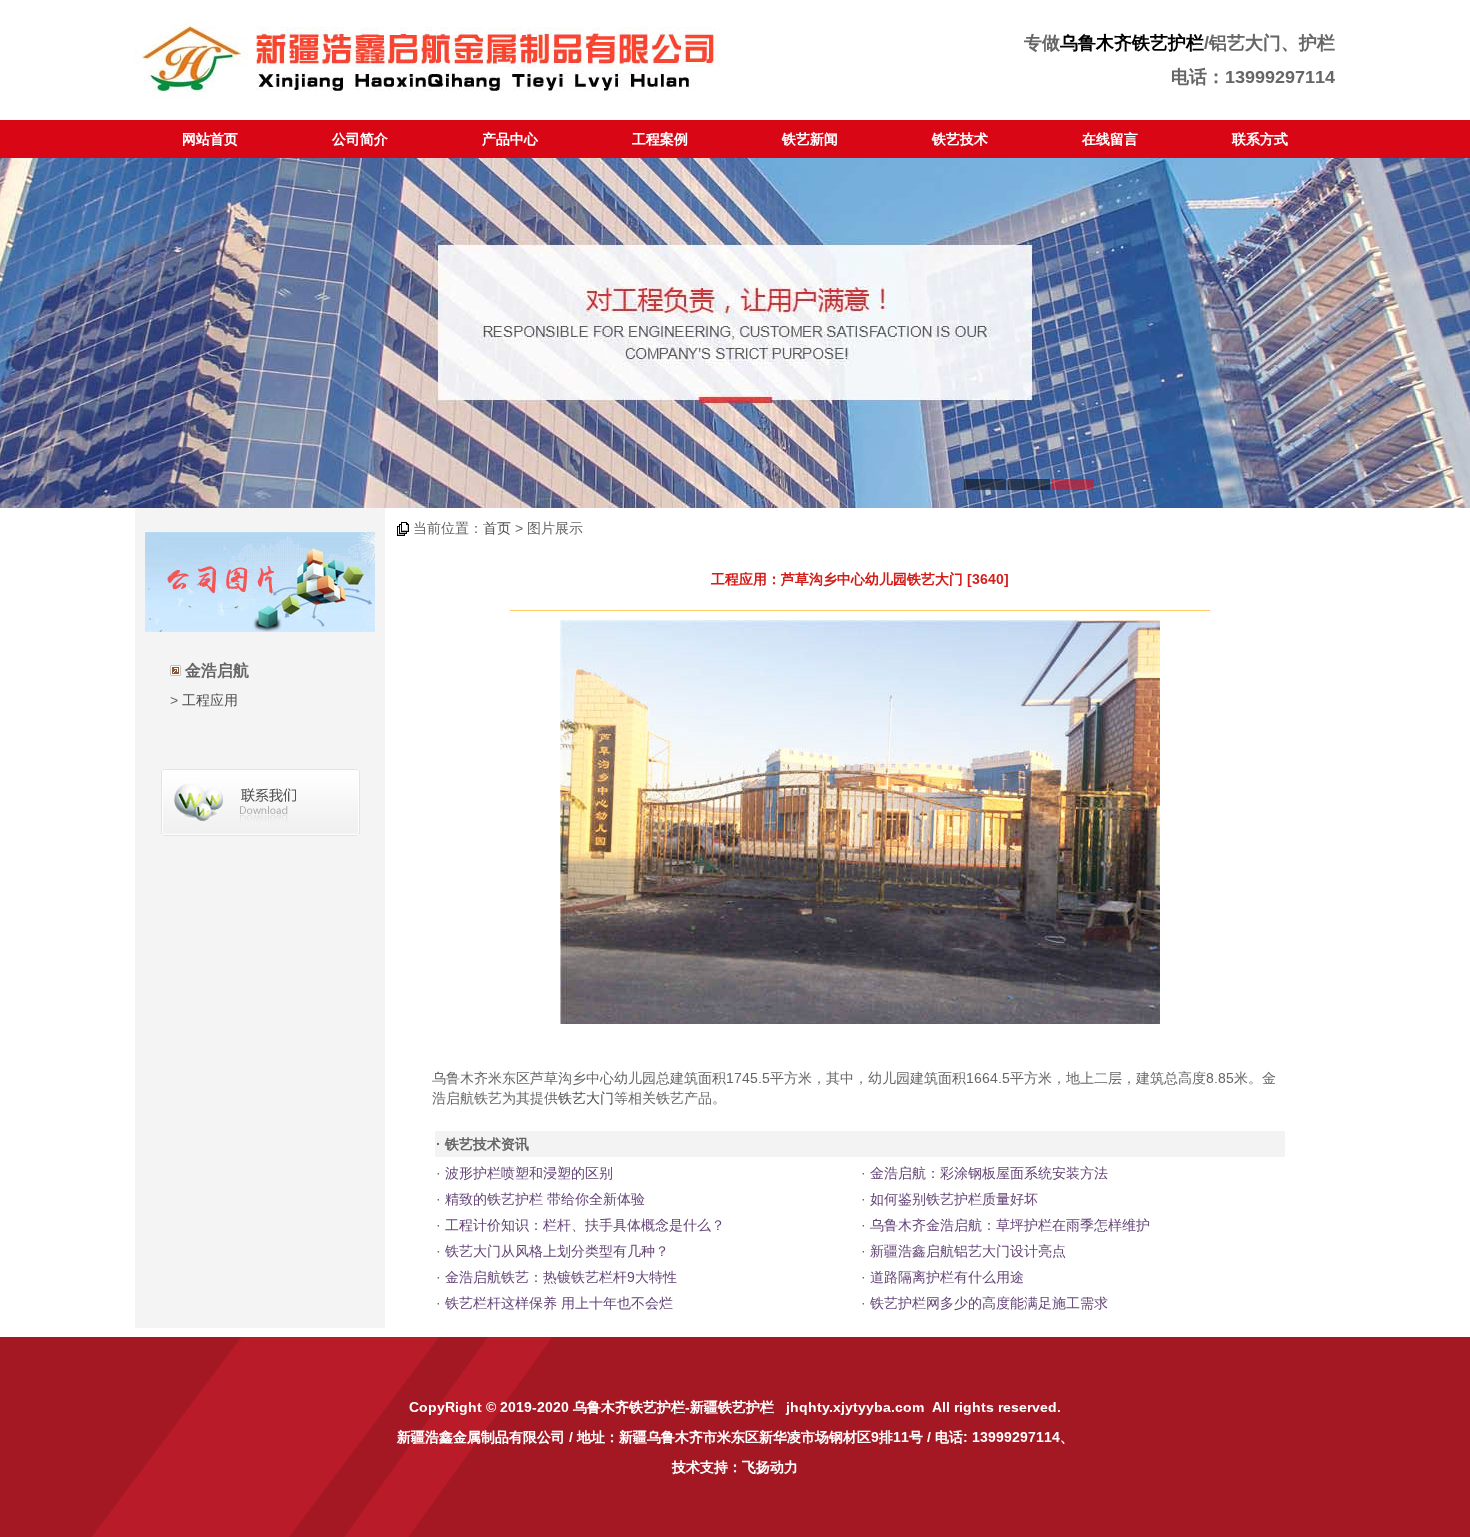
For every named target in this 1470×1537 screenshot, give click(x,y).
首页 (497, 528)
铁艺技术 (960, 139)
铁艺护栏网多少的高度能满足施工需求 (989, 1303)
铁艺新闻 (810, 139)
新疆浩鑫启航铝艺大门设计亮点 (968, 1251)
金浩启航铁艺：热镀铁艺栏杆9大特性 (561, 1277)
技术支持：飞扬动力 (735, 1467)
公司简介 (360, 139)
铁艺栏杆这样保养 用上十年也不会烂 (559, 1303)
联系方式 (1260, 139)
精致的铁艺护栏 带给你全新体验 (545, 1199)
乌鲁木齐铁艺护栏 (1132, 43)
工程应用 (210, 700)
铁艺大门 (586, 1098)
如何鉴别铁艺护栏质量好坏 (954, 1199)
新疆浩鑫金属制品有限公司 (481, 1437)
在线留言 (1110, 139)
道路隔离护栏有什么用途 (947, 1277)
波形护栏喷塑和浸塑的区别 (529, 1173)
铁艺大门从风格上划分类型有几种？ (557, 1251)
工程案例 (660, 139)
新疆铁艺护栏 (732, 1407)
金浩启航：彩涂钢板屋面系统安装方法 (989, 1173)
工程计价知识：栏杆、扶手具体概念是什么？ (585, 1225)
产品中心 (510, 139)
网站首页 (210, 139)
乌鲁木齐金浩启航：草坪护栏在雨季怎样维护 (1010, 1225)
